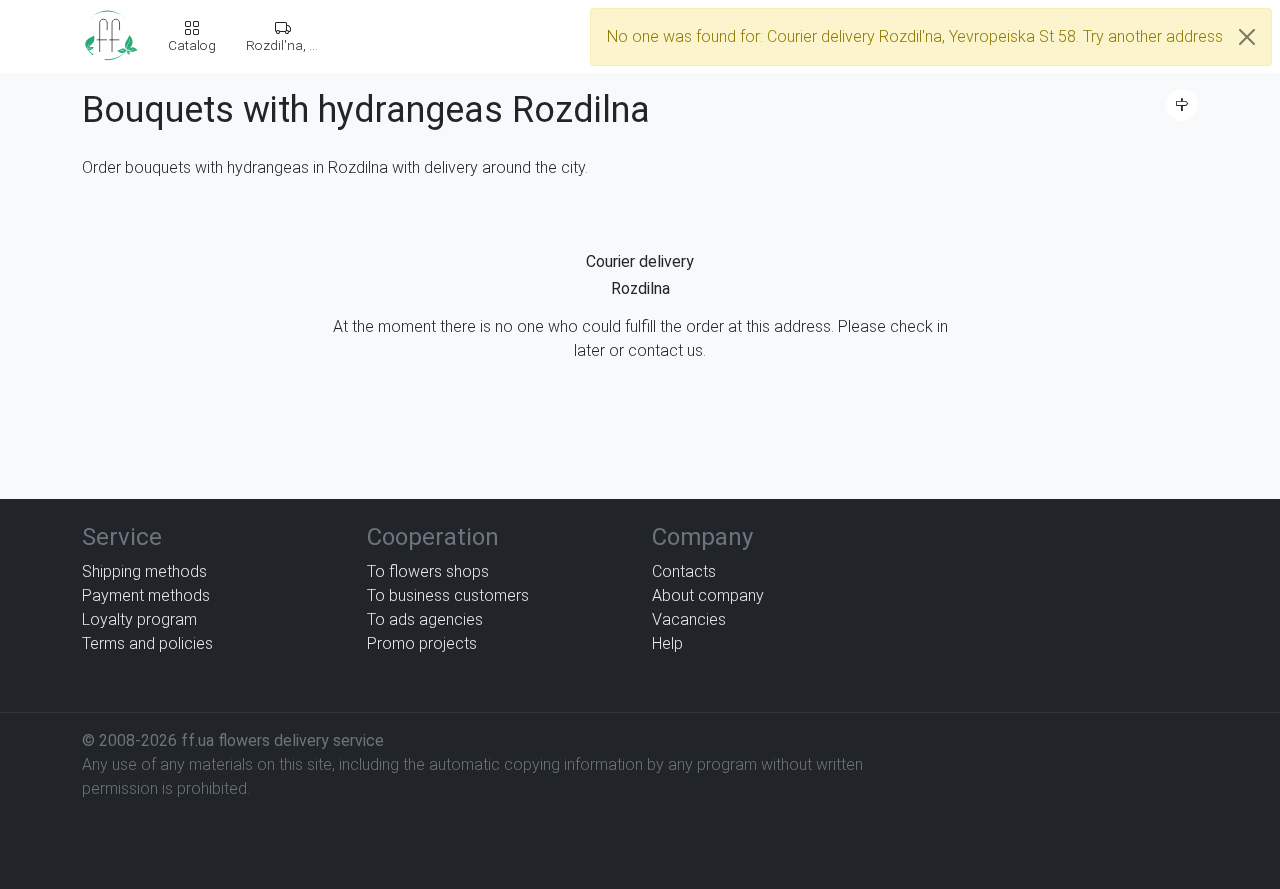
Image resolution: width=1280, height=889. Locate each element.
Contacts (684, 571)
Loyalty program (139, 619)
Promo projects (422, 643)
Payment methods (146, 595)
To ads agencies (425, 619)
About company (708, 595)
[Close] (1247, 37)
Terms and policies (147, 643)
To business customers (448, 595)
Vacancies (689, 619)
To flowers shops (428, 571)
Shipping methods (144, 571)
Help (667, 643)
